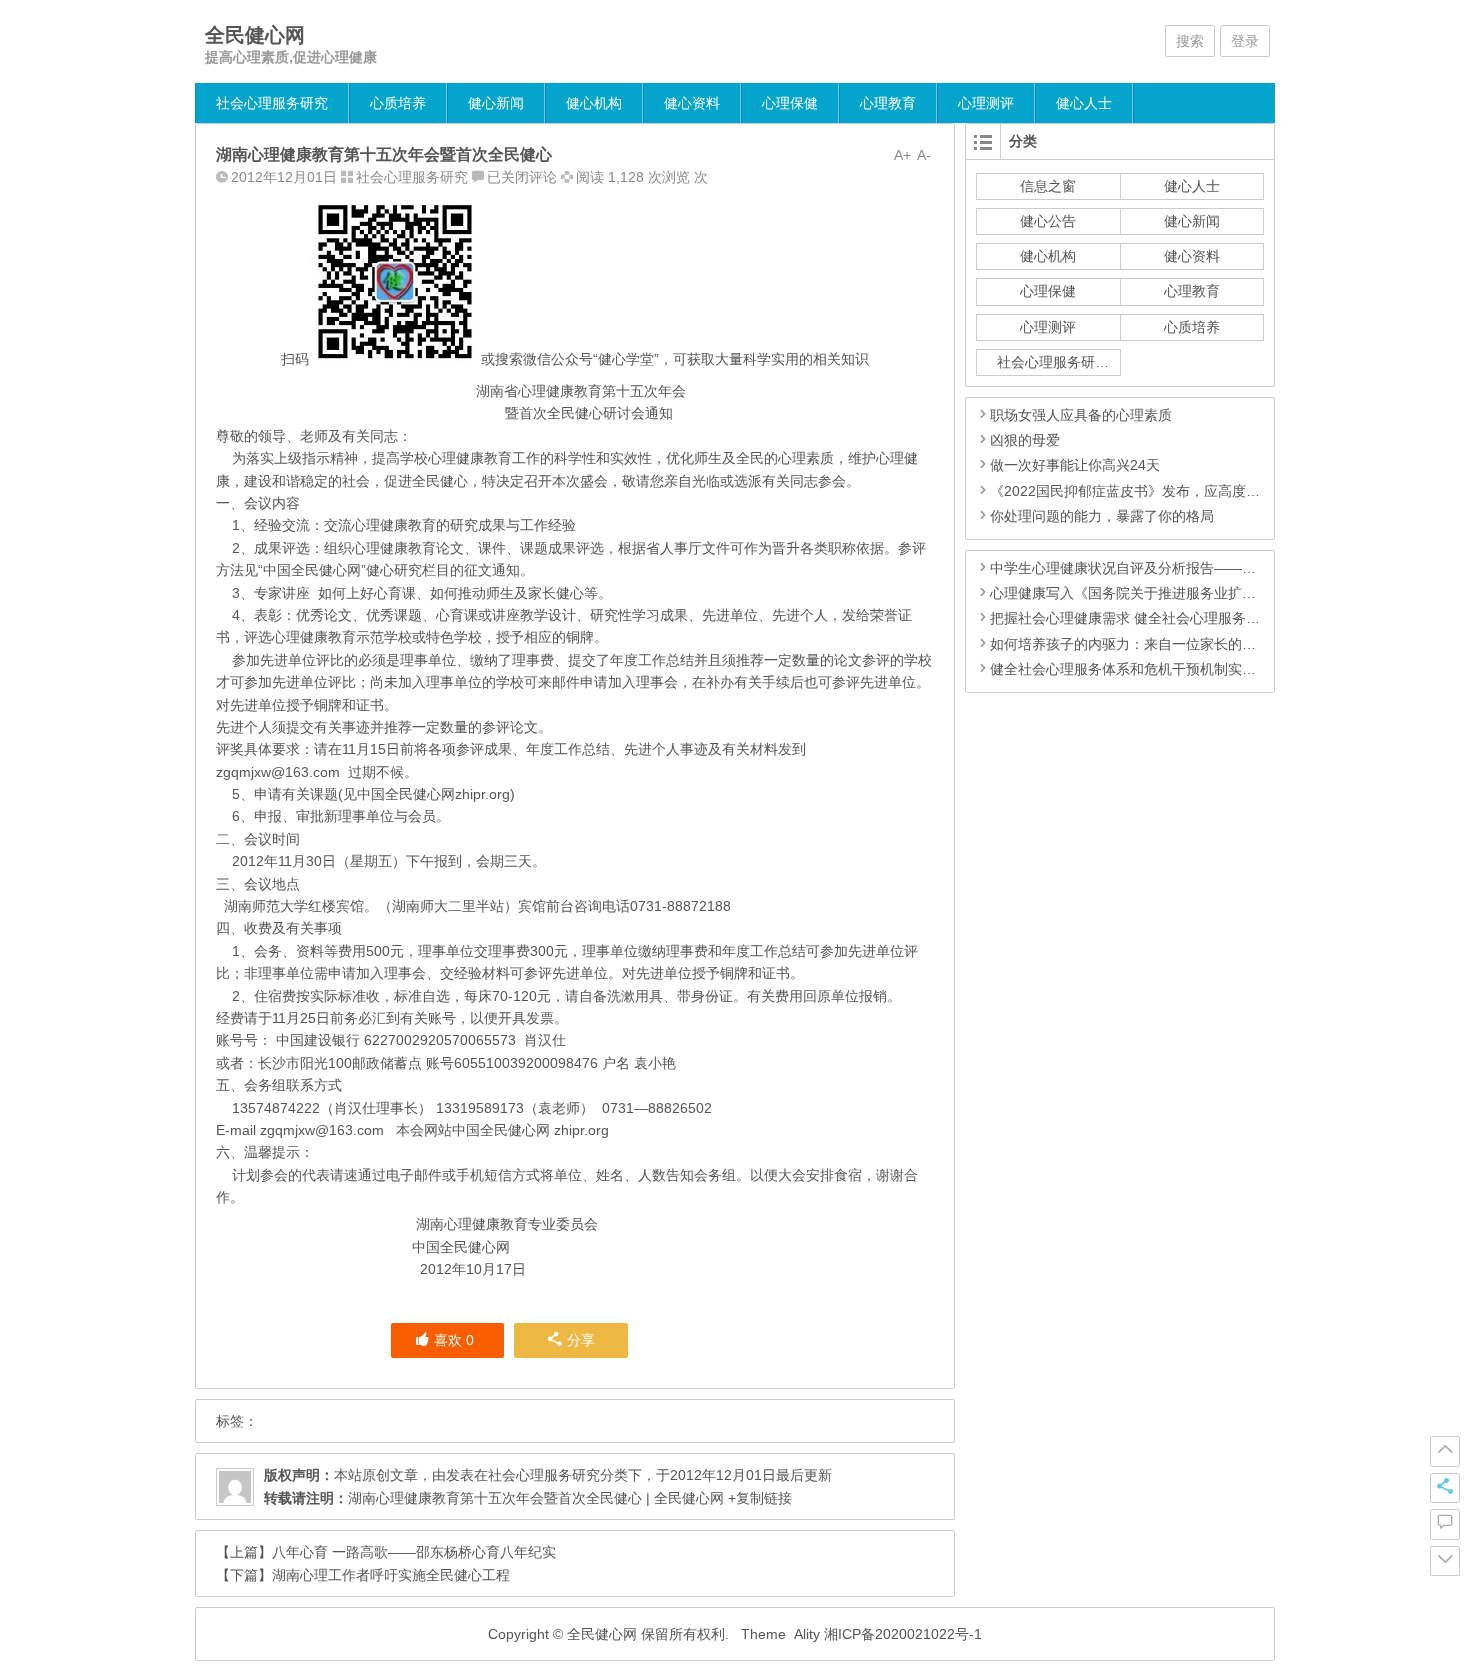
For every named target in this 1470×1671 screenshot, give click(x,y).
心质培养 (398, 103)
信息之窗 (1048, 186)
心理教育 (888, 103)
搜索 (1190, 41)
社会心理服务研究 (272, 103)
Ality (807, 1634)
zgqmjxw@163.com (278, 772)
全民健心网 (255, 35)
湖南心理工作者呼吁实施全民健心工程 (391, 1575)
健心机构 (594, 103)
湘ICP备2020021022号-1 (903, 1634)
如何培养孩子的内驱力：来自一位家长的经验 (1130, 644)
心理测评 (986, 103)
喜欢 (454, 1340)
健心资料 (692, 103)
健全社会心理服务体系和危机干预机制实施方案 (1137, 669)
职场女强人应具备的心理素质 (1081, 415)
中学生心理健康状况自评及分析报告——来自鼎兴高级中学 (1172, 568)
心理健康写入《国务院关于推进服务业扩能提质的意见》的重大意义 (1200, 593)
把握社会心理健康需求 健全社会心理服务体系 (1132, 618)
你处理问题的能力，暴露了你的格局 (1102, 516)
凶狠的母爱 (1025, 440)
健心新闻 (496, 103)
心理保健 (790, 103)
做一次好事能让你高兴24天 (1075, 465)
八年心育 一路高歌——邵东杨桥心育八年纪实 (414, 1552)
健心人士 (1084, 103)
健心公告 (1048, 221)
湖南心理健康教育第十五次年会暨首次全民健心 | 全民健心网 (536, 1498)
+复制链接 (758, 1498)
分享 (581, 1340)
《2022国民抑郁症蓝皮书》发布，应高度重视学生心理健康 (1174, 491)
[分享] (1445, 1488)
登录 (1245, 41)
